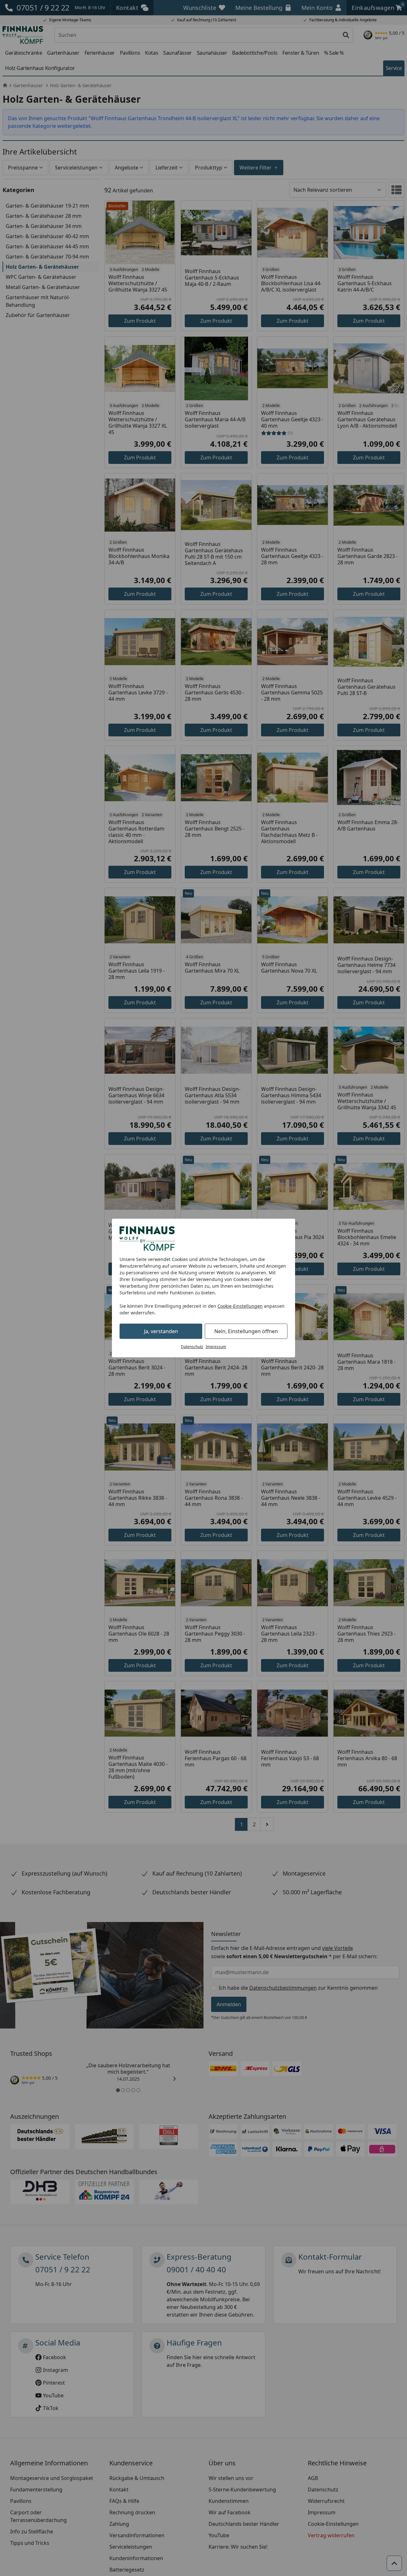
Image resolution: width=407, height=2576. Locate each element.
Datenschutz (192, 1347)
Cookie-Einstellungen (240, 1306)
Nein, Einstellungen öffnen (246, 1331)
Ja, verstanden (161, 1331)
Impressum (216, 1347)
